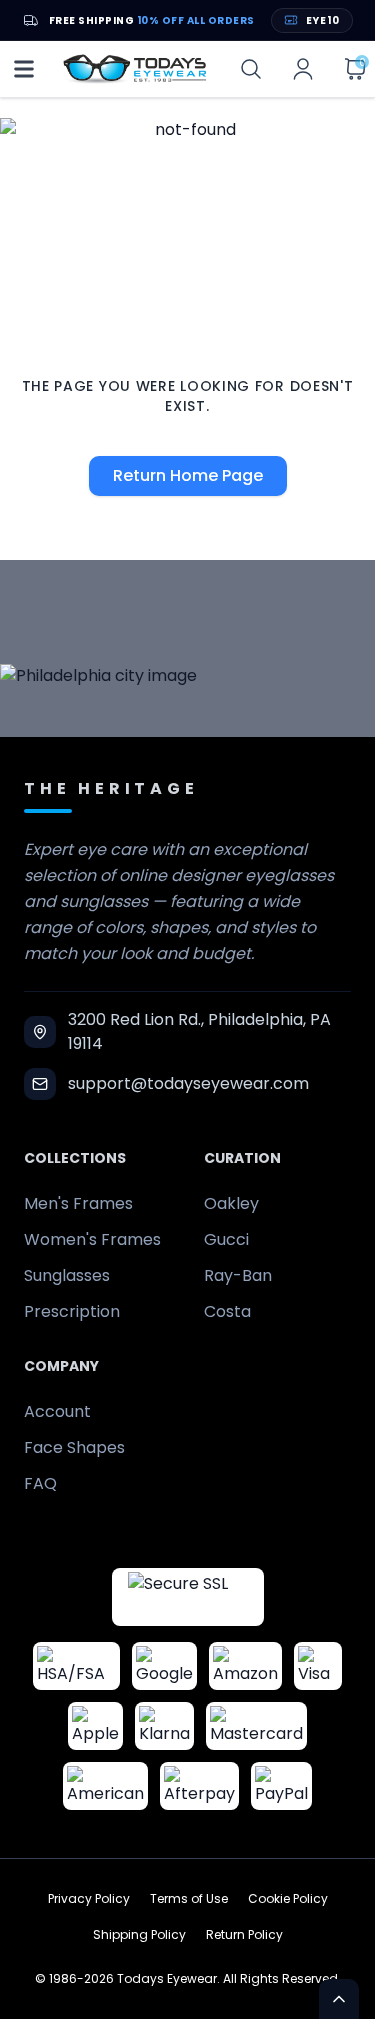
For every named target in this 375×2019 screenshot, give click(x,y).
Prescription (72, 1311)
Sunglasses (67, 1275)
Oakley (231, 1203)
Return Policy (244, 1935)
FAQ (40, 1483)
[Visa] (318, 1666)
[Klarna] (164, 1726)
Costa (227, 1311)
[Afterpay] (199, 1786)
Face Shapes (74, 1447)
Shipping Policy (139, 1935)
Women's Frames (92, 1239)
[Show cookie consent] (339, 1999)
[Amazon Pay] (245, 1666)
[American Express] (105, 1786)
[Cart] (355, 69)
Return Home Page (188, 475)
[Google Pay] (164, 1666)
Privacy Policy (89, 1899)
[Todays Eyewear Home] (135, 69)
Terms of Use (189, 1899)
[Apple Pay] (95, 1726)
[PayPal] (281, 1786)
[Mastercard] (256, 1726)
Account (57, 1411)
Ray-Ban (238, 1275)
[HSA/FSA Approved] (76, 1666)
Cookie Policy (288, 1899)
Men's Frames (78, 1203)
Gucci (226, 1239)
